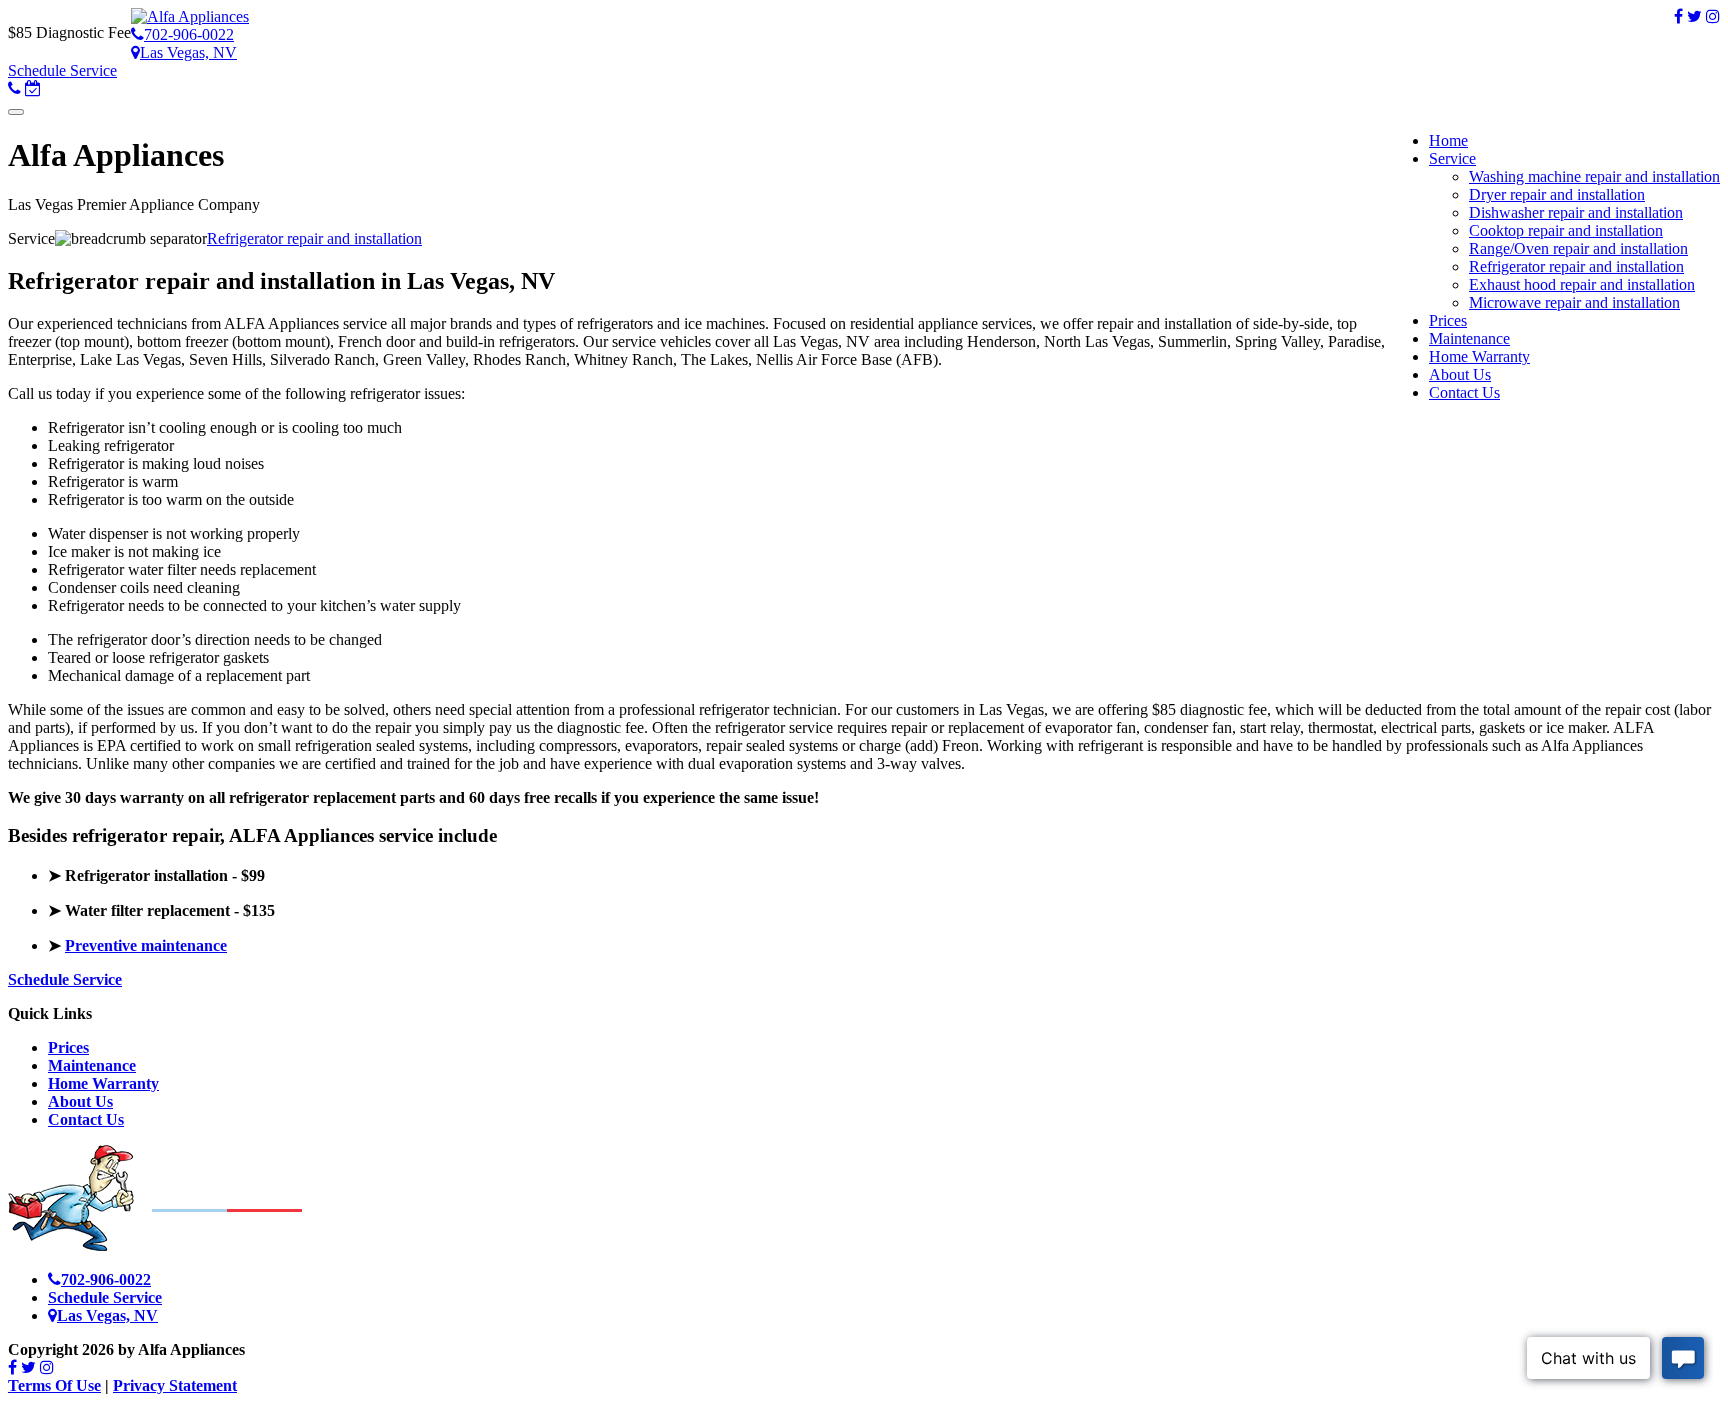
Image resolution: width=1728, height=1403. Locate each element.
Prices (68, 1047)
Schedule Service (62, 70)
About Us (80, 1101)
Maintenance (92, 1065)
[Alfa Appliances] (190, 16)
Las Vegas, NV (188, 52)
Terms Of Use (54, 1385)
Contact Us (86, 1119)
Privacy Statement (175, 1385)
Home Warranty (103, 1083)
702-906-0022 (189, 34)
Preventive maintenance (146, 945)
